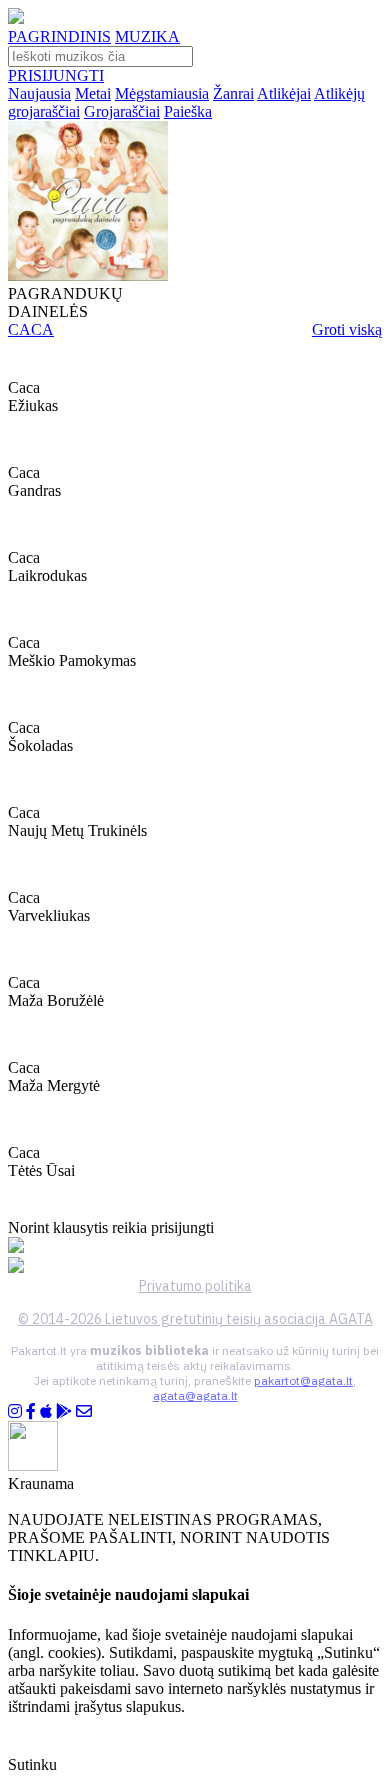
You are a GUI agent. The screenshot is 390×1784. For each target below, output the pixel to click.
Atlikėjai (284, 93)
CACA (31, 329)
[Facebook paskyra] (31, 1411)
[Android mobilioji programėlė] (64, 1411)
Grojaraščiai (122, 111)
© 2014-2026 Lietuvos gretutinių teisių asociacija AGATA (195, 1319)
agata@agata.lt (195, 1395)
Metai (93, 93)
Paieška (188, 111)
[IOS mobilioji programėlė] (46, 1411)
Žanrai (233, 93)
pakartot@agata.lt (303, 1380)
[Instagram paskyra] (15, 1411)
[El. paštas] (84, 1411)
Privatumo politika (195, 1286)
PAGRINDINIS (59, 36)
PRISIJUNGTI (56, 75)
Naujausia (39, 93)
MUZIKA (147, 36)
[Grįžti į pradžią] (16, 18)
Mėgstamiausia (162, 93)
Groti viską (347, 329)
